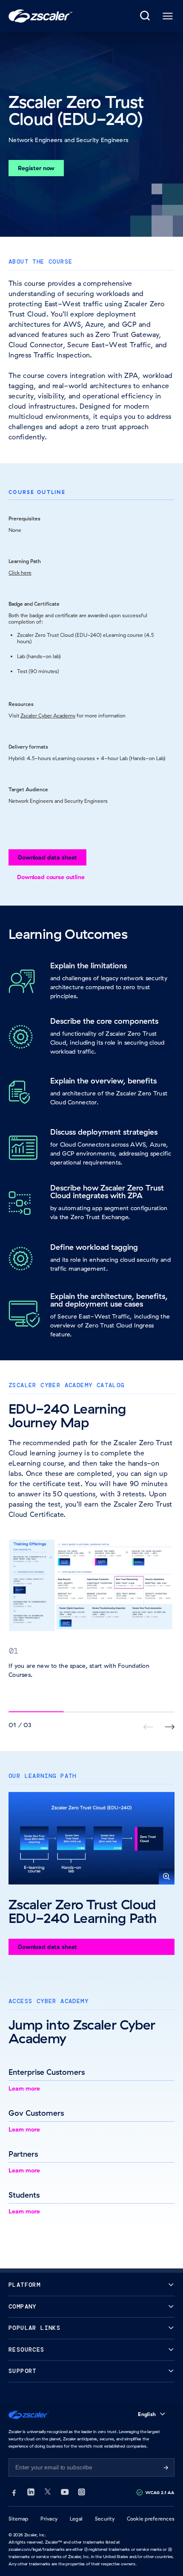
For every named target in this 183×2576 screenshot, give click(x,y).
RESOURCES (27, 2350)
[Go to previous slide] (170, 1727)
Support (23, 2371)
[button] (91, 1838)
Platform (24, 2285)
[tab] (146, 16)
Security (105, 2519)
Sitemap (19, 2519)
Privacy (49, 2519)
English (147, 2414)
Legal (76, 2519)
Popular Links (34, 2328)
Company (23, 2307)
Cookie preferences (151, 2519)
